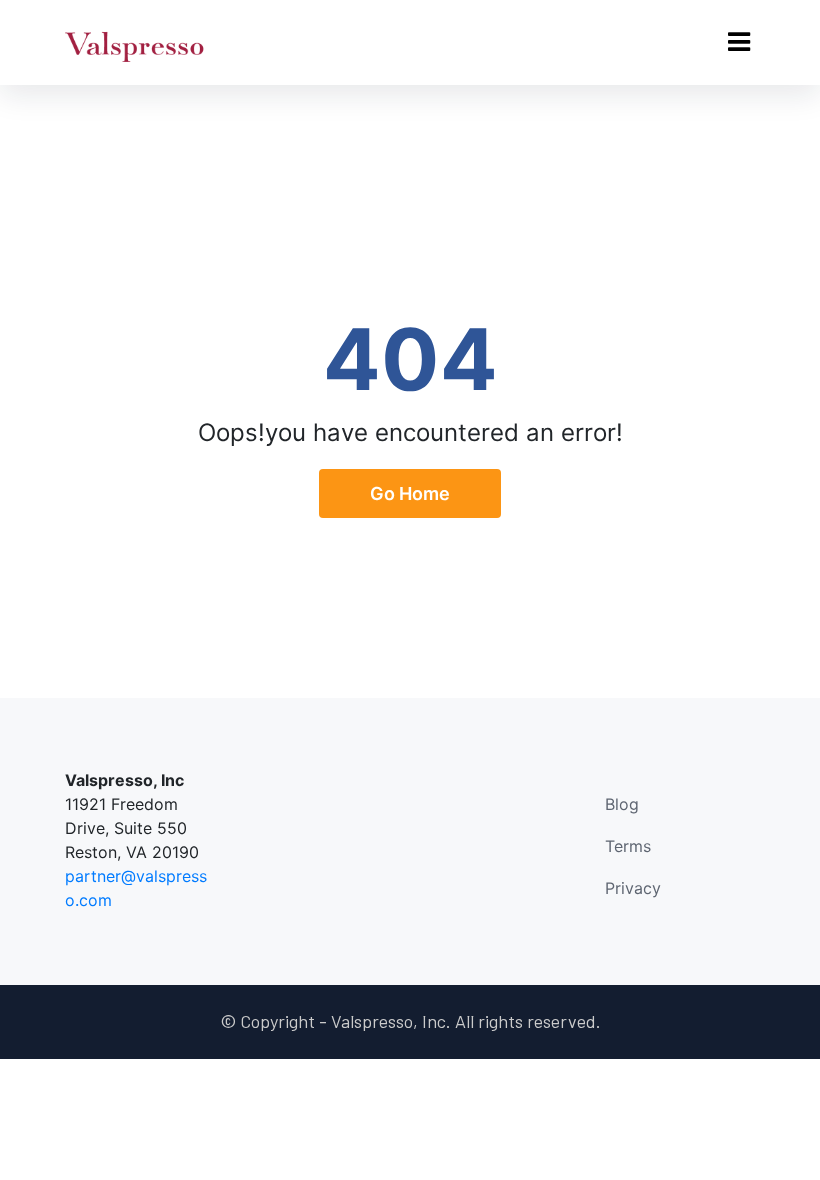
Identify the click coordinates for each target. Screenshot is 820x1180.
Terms (628, 846)
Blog (622, 804)
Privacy (633, 888)
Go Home (410, 493)
